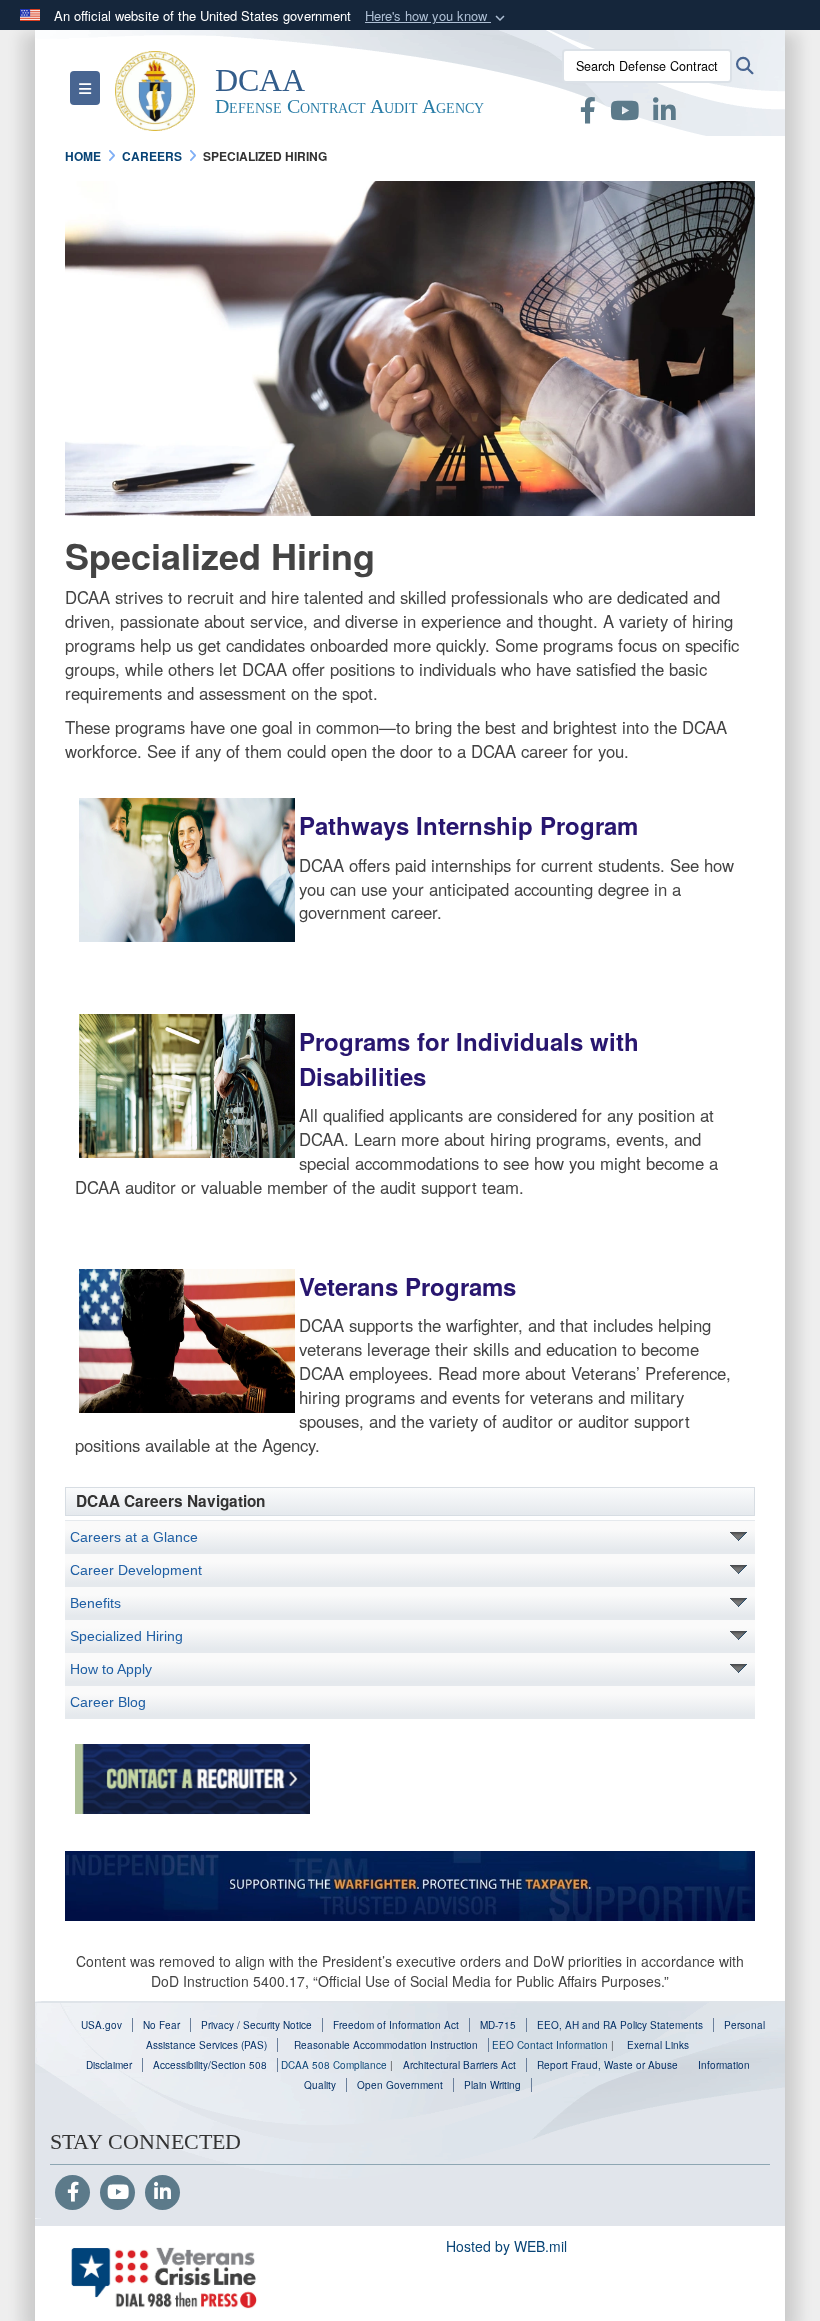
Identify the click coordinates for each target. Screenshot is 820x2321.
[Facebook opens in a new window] (588, 114)
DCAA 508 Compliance (334, 2065)
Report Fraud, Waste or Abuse (607, 2065)
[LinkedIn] (162, 2193)
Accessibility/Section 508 (210, 2065)
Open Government (400, 2085)
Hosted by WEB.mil (506, 2246)
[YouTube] (117, 2193)
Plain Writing (492, 2085)
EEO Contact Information (550, 2045)
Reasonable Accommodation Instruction (384, 2045)
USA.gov (101, 2025)
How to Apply (111, 1669)
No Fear (161, 2025)
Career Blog (108, 1702)
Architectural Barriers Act (459, 2065)
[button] (437, 16)
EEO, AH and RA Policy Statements (620, 2025)
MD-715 (498, 2025)
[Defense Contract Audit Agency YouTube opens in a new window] (624, 114)
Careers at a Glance (134, 1537)
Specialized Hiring (126, 1636)
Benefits (95, 1603)
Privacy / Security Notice (256, 2025)
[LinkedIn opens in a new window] (664, 114)
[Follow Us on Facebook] (72, 2193)
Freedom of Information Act (396, 2025)
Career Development (136, 1570)
